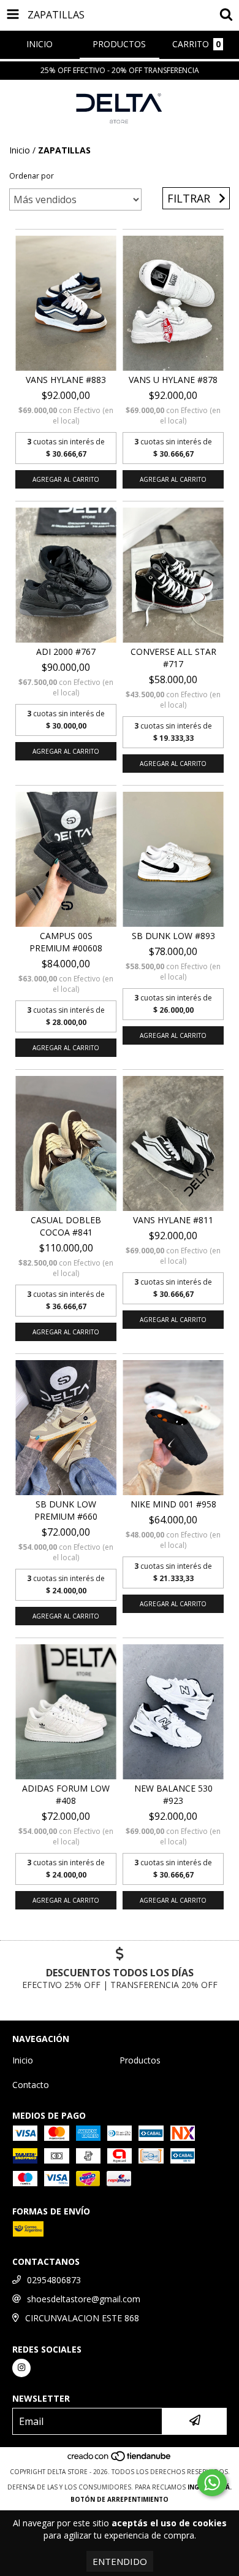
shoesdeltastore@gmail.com (84, 2299)
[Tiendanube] (120, 2459)
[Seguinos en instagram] (21, 2368)
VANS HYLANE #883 (66, 380)
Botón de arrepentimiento (120, 2499)
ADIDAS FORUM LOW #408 (66, 1794)
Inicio (20, 150)
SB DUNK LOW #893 (173, 936)
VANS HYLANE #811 (173, 1220)
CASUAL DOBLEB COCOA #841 (66, 1226)
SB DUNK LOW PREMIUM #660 (66, 1510)
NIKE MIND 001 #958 (173, 1504)
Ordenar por (32, 176)
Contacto (31, 2085)
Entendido (120, 2561)
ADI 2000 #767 (66, 652)
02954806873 (54, 2280)
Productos (140, 2060)
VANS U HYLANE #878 (173, 380)
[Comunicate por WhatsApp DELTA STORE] (212, 2483)
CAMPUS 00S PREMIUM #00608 (66, 942)
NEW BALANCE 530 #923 (173, 1794)
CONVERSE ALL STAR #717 (173, 658)
